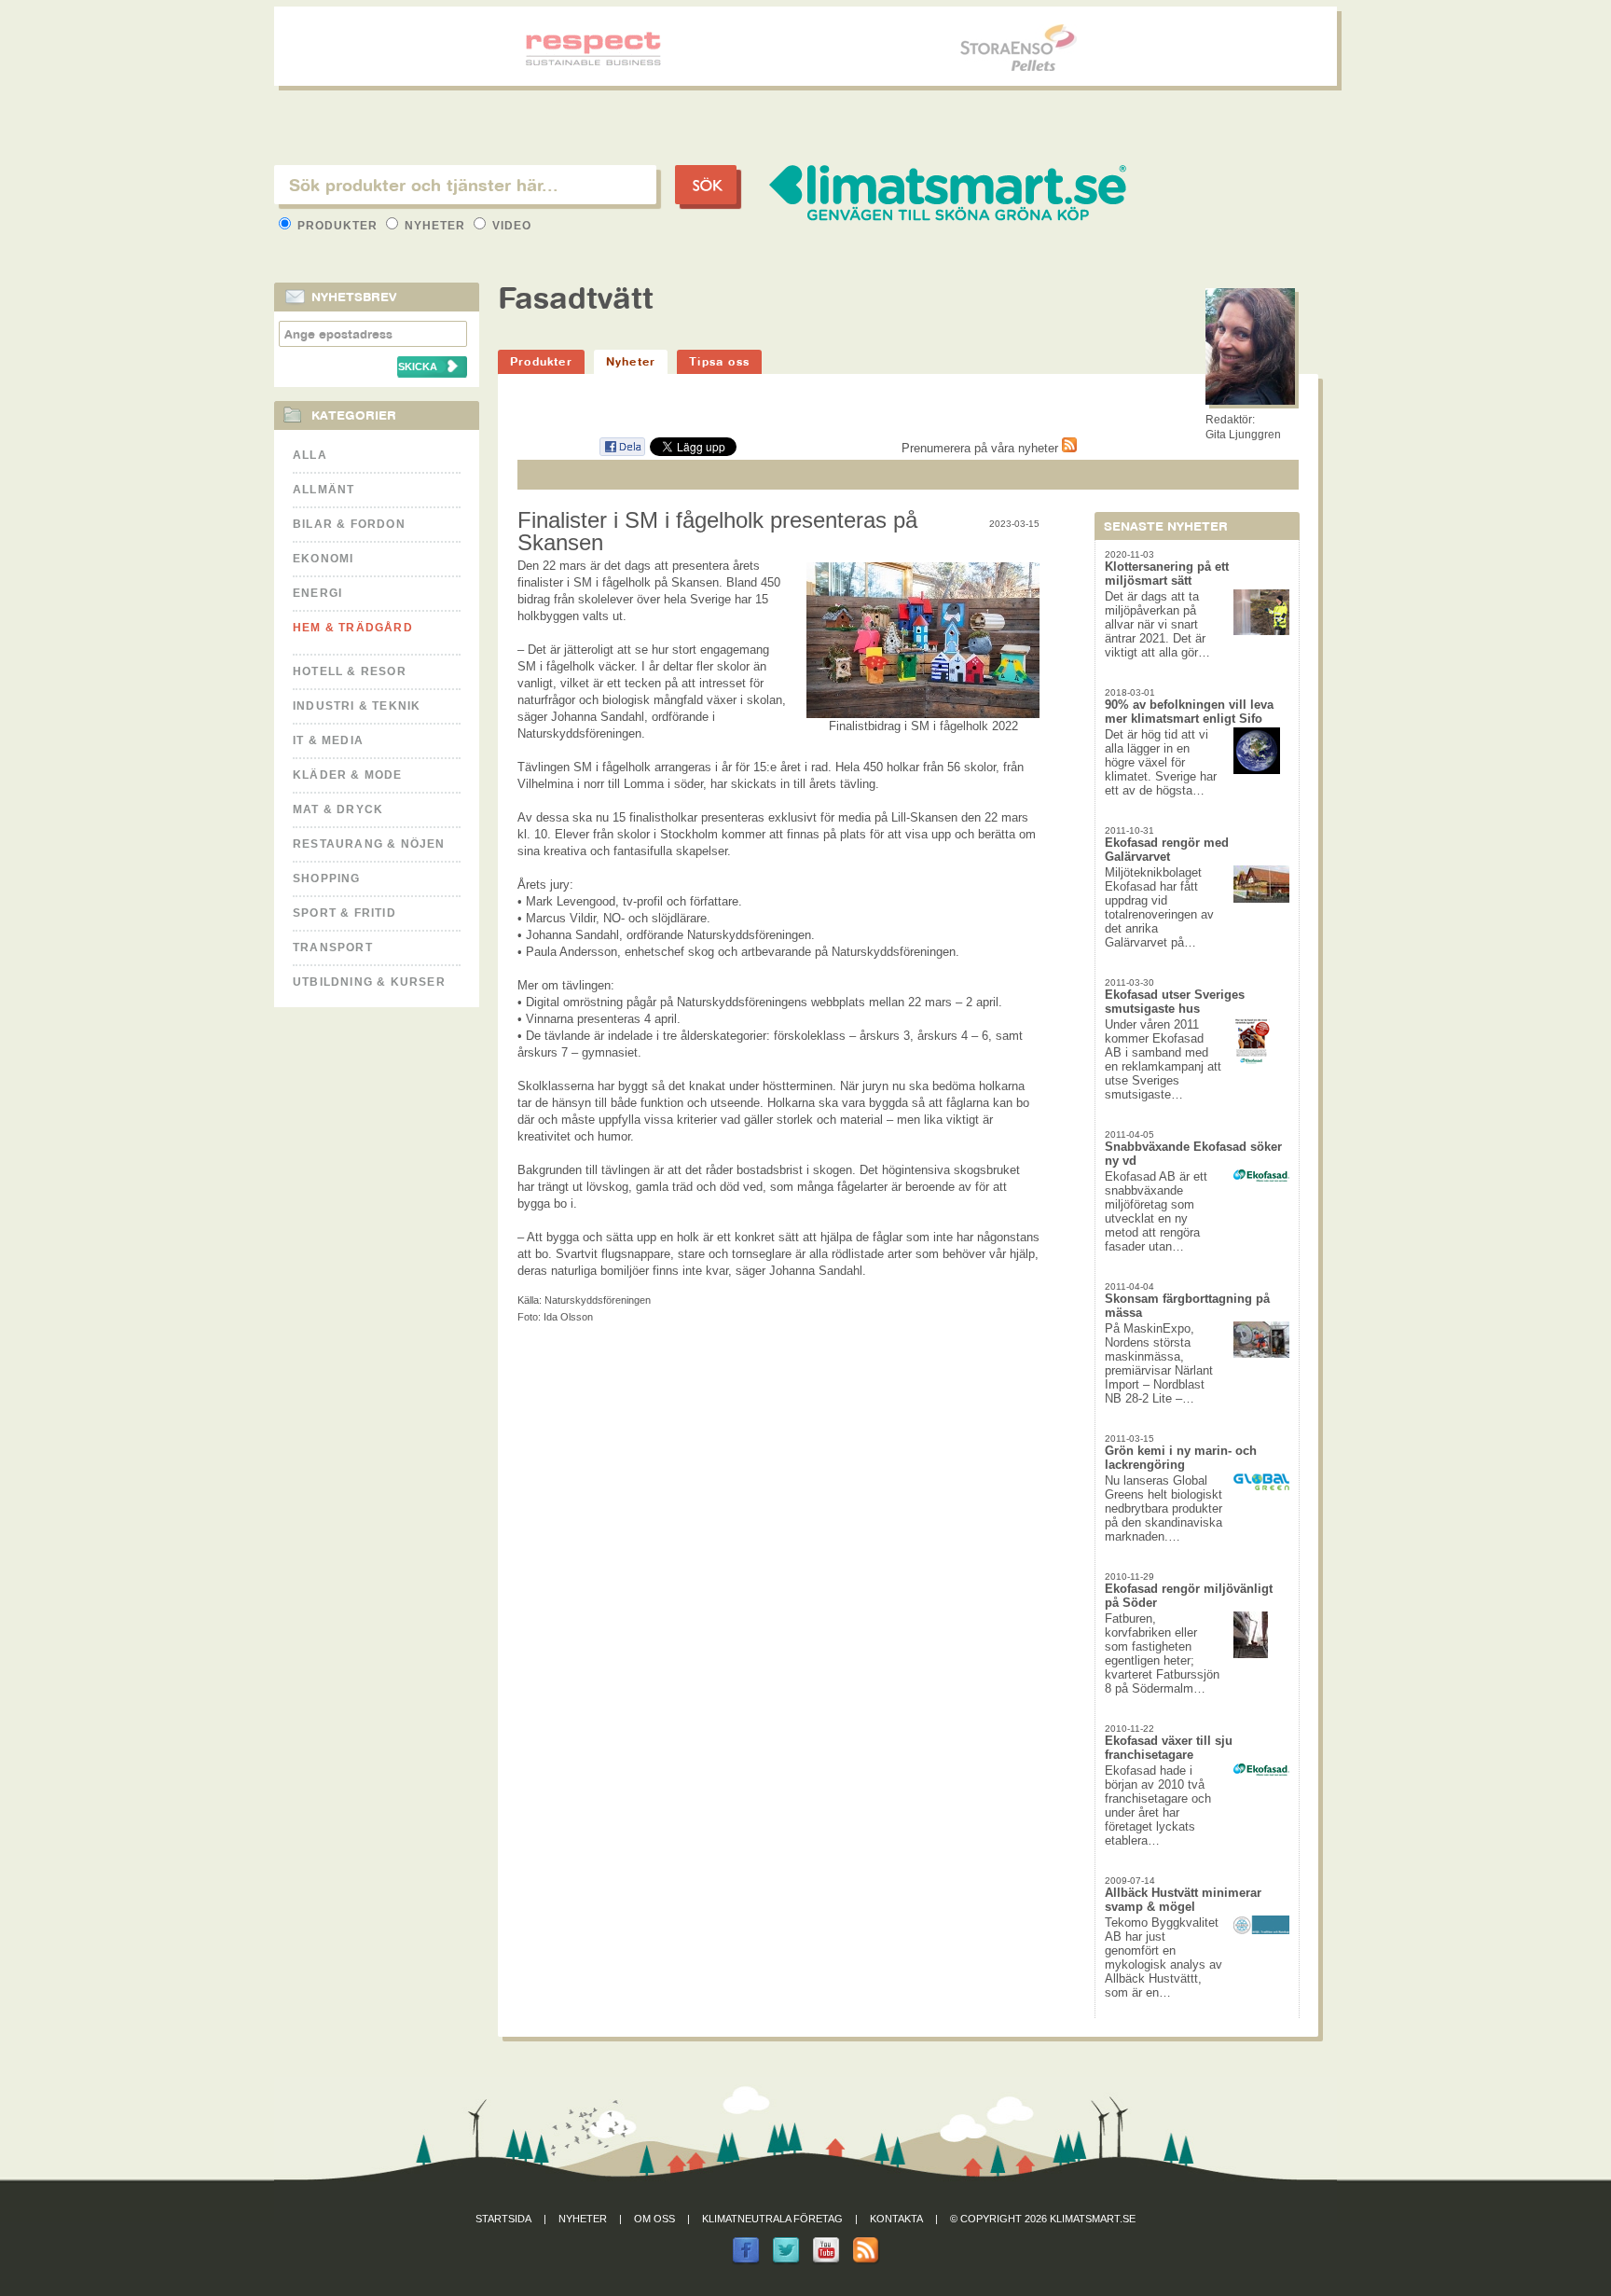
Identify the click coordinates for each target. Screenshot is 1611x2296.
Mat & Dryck (338, 809)
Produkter (337, 226)
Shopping (327, 878)
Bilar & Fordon (349, 524)
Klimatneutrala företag (772, 2219)
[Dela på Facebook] (622, 453)
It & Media (328, 740)
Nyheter (435, 226)
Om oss (654, 2219)
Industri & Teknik (357, 706)
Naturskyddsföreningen (598, 1300)
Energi (317, 593)
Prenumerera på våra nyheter (982, 448)
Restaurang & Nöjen (369, 844)
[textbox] (465, 185)
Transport (333, 947)
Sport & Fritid (344, 913)
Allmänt (324, 490)
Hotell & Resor (350, 671)
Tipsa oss (719, 361)
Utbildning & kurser (369, 982)
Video (510, 226)
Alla (310, 455)
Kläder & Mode (348, 775)
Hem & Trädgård (353, 628)
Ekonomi (323, 559)
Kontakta (896, 2219)
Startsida (503, 2219)
